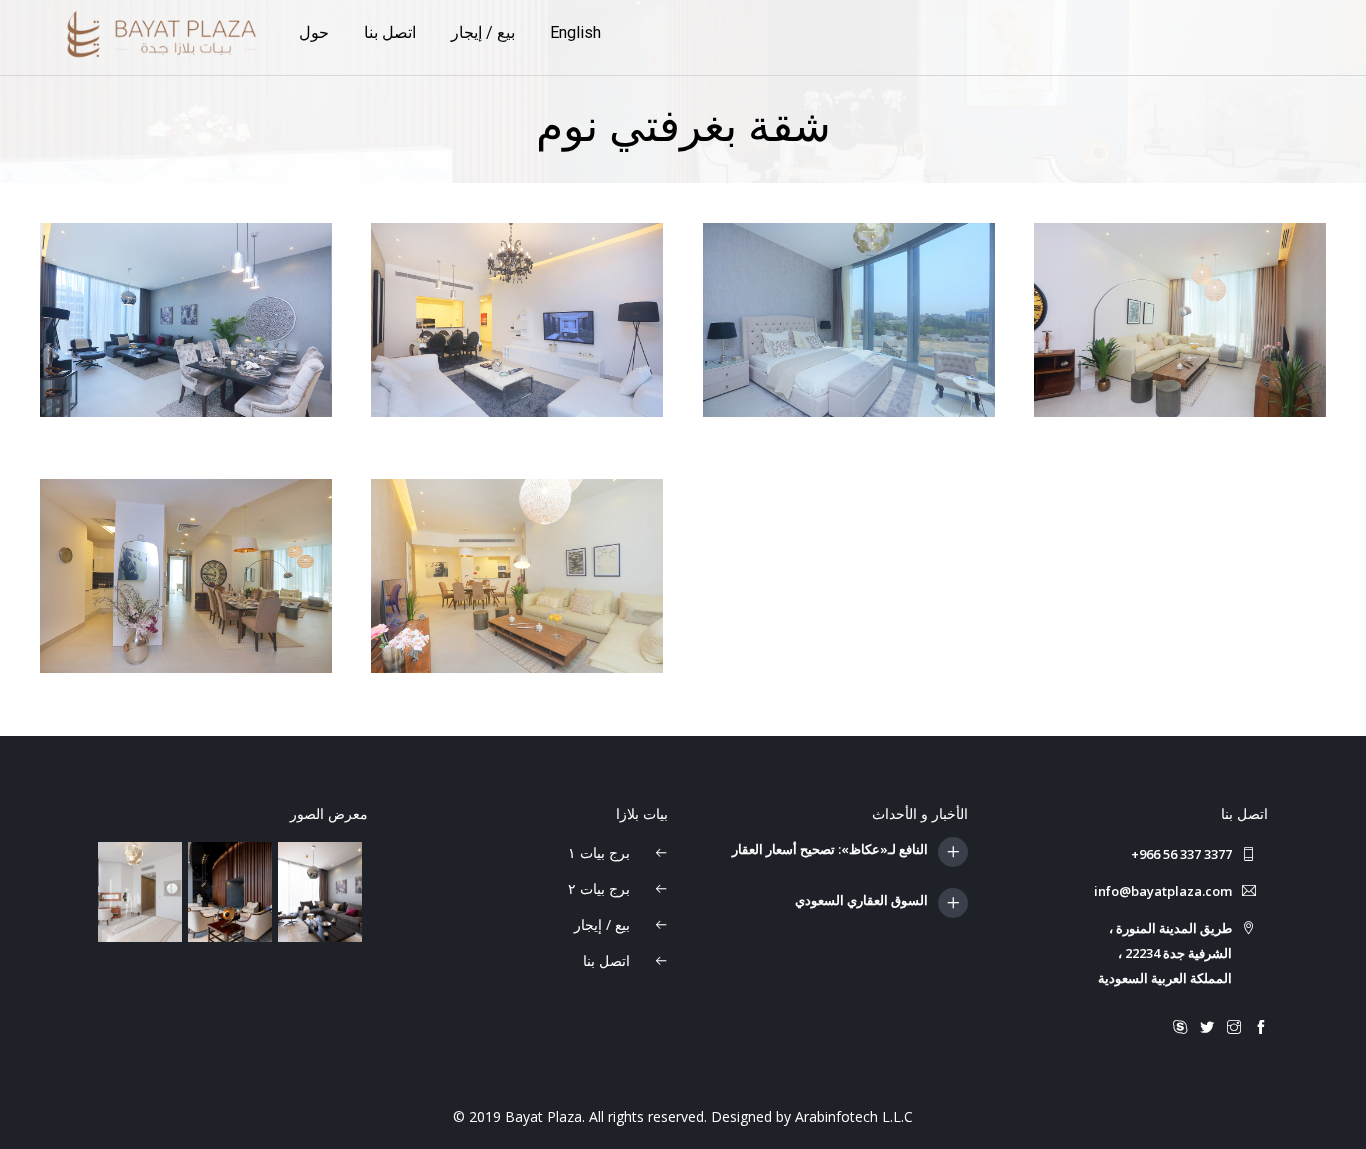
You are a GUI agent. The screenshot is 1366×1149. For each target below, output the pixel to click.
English (575, 32)
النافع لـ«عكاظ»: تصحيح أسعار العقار (830, 850)
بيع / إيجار (483, 32)
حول (314, 32)
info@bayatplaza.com (1163, 891)
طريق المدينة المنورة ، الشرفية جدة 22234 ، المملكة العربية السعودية (1165, 953)
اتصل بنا (390, 32)
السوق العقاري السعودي (861, 901)
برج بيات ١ (601, 852)
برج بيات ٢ (601, 888)
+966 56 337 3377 (1181, 854)
